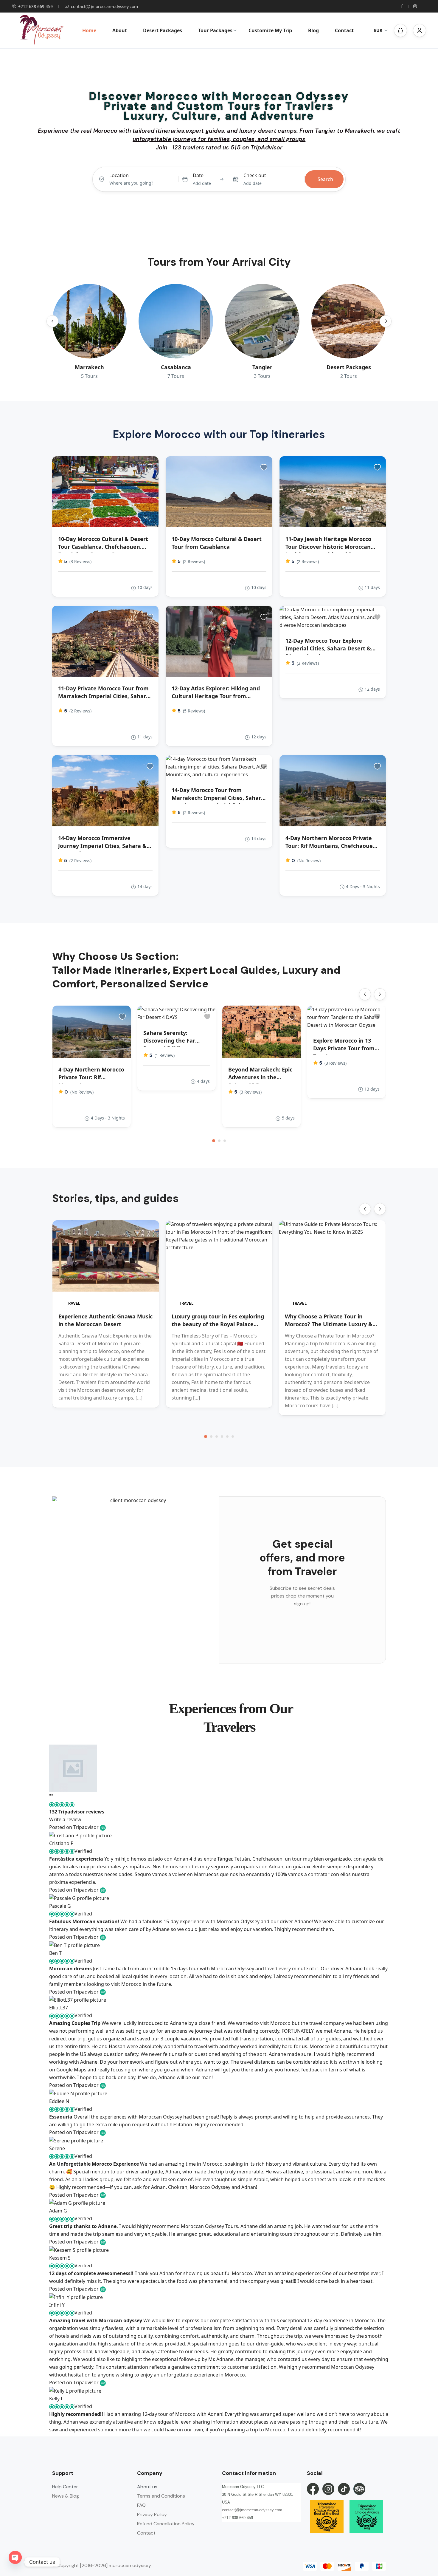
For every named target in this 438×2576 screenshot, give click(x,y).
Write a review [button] (65, 1819)
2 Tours (349, 376)
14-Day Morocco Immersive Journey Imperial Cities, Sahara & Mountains (102, 846)
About (120, 30)
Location (119, 175)
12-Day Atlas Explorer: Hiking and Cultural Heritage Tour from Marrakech (216, 696)
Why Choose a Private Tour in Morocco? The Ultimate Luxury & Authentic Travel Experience (329, 1324)
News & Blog (66, 2496)
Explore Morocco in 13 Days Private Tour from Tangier (344, 1048)
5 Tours (89, 376)
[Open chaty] (15, 2562)
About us (147, 2487)
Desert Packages (163, 30)
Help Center (65, 2487)
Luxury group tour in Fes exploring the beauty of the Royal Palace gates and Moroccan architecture (218, 1324)
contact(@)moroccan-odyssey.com (104, 6)
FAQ (141, 2505)
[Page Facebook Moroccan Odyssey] (313, 2489)
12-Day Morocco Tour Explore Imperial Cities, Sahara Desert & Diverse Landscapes (328, 648)
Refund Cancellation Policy (166, 2524)
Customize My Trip (270, 30)
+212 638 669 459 (35, 6)
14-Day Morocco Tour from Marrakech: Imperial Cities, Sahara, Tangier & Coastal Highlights (219, 798)
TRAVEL (73, 1303)
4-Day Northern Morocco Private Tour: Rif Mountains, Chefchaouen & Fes (331, 846)
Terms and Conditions (161, 2496)
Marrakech (89, 367)
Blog (313, 30)
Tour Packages (215, 30)
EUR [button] (378, 30)
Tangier (262, 367)
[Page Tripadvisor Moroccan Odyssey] (359, 2489)
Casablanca (176, 367)
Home (89, 30)
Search (325, 179)
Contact (344, 30)
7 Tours (176, 376)
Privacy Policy (152, 2514)
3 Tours (262, 376)
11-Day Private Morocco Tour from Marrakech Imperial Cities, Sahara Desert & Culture (104, 696)
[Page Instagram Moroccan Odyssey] (328, 2489)
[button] (400, 30)
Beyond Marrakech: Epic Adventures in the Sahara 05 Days (260, 1077)
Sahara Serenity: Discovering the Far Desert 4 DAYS (169, 1040)
